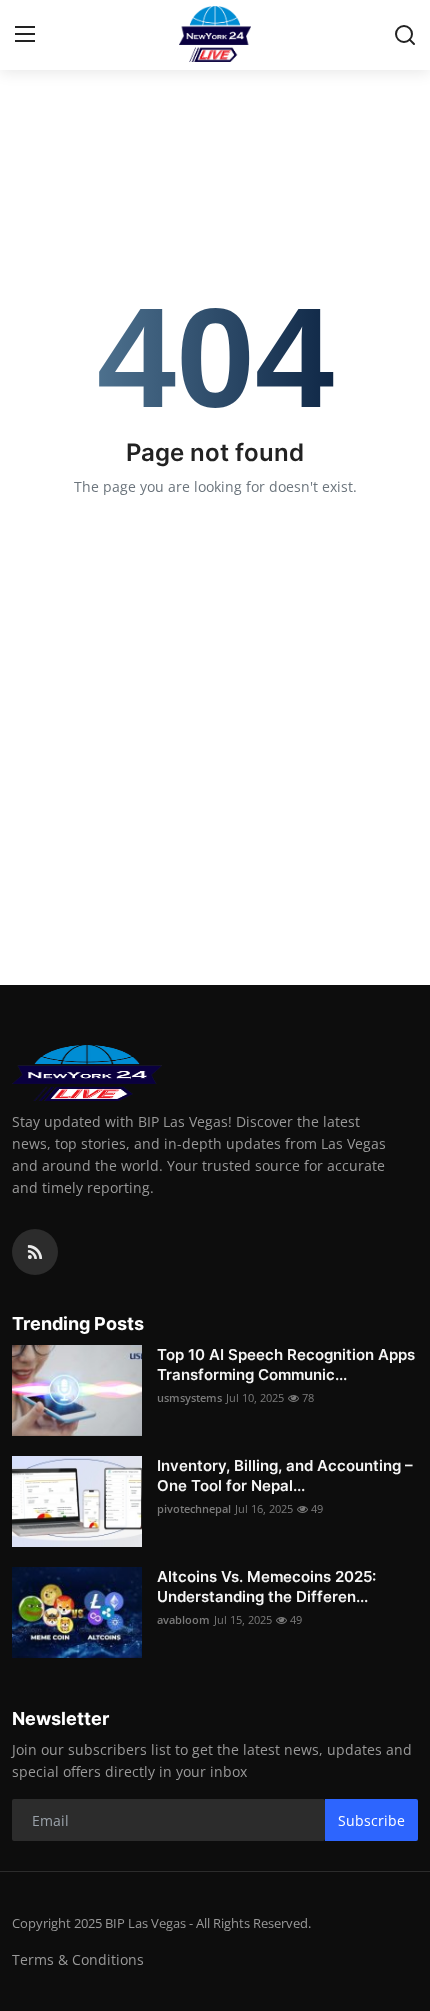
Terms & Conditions (78, 1959)
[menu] (25, 35)
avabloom (183, 1619)
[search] (405, 35)
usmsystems (189, 1397)
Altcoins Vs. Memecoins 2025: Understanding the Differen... (266, 1586)
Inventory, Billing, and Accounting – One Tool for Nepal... (285, 1475)
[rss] (35, 1252)
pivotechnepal (194, 1508)
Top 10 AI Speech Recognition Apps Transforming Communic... (286, 1364)
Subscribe (371, 1820)
